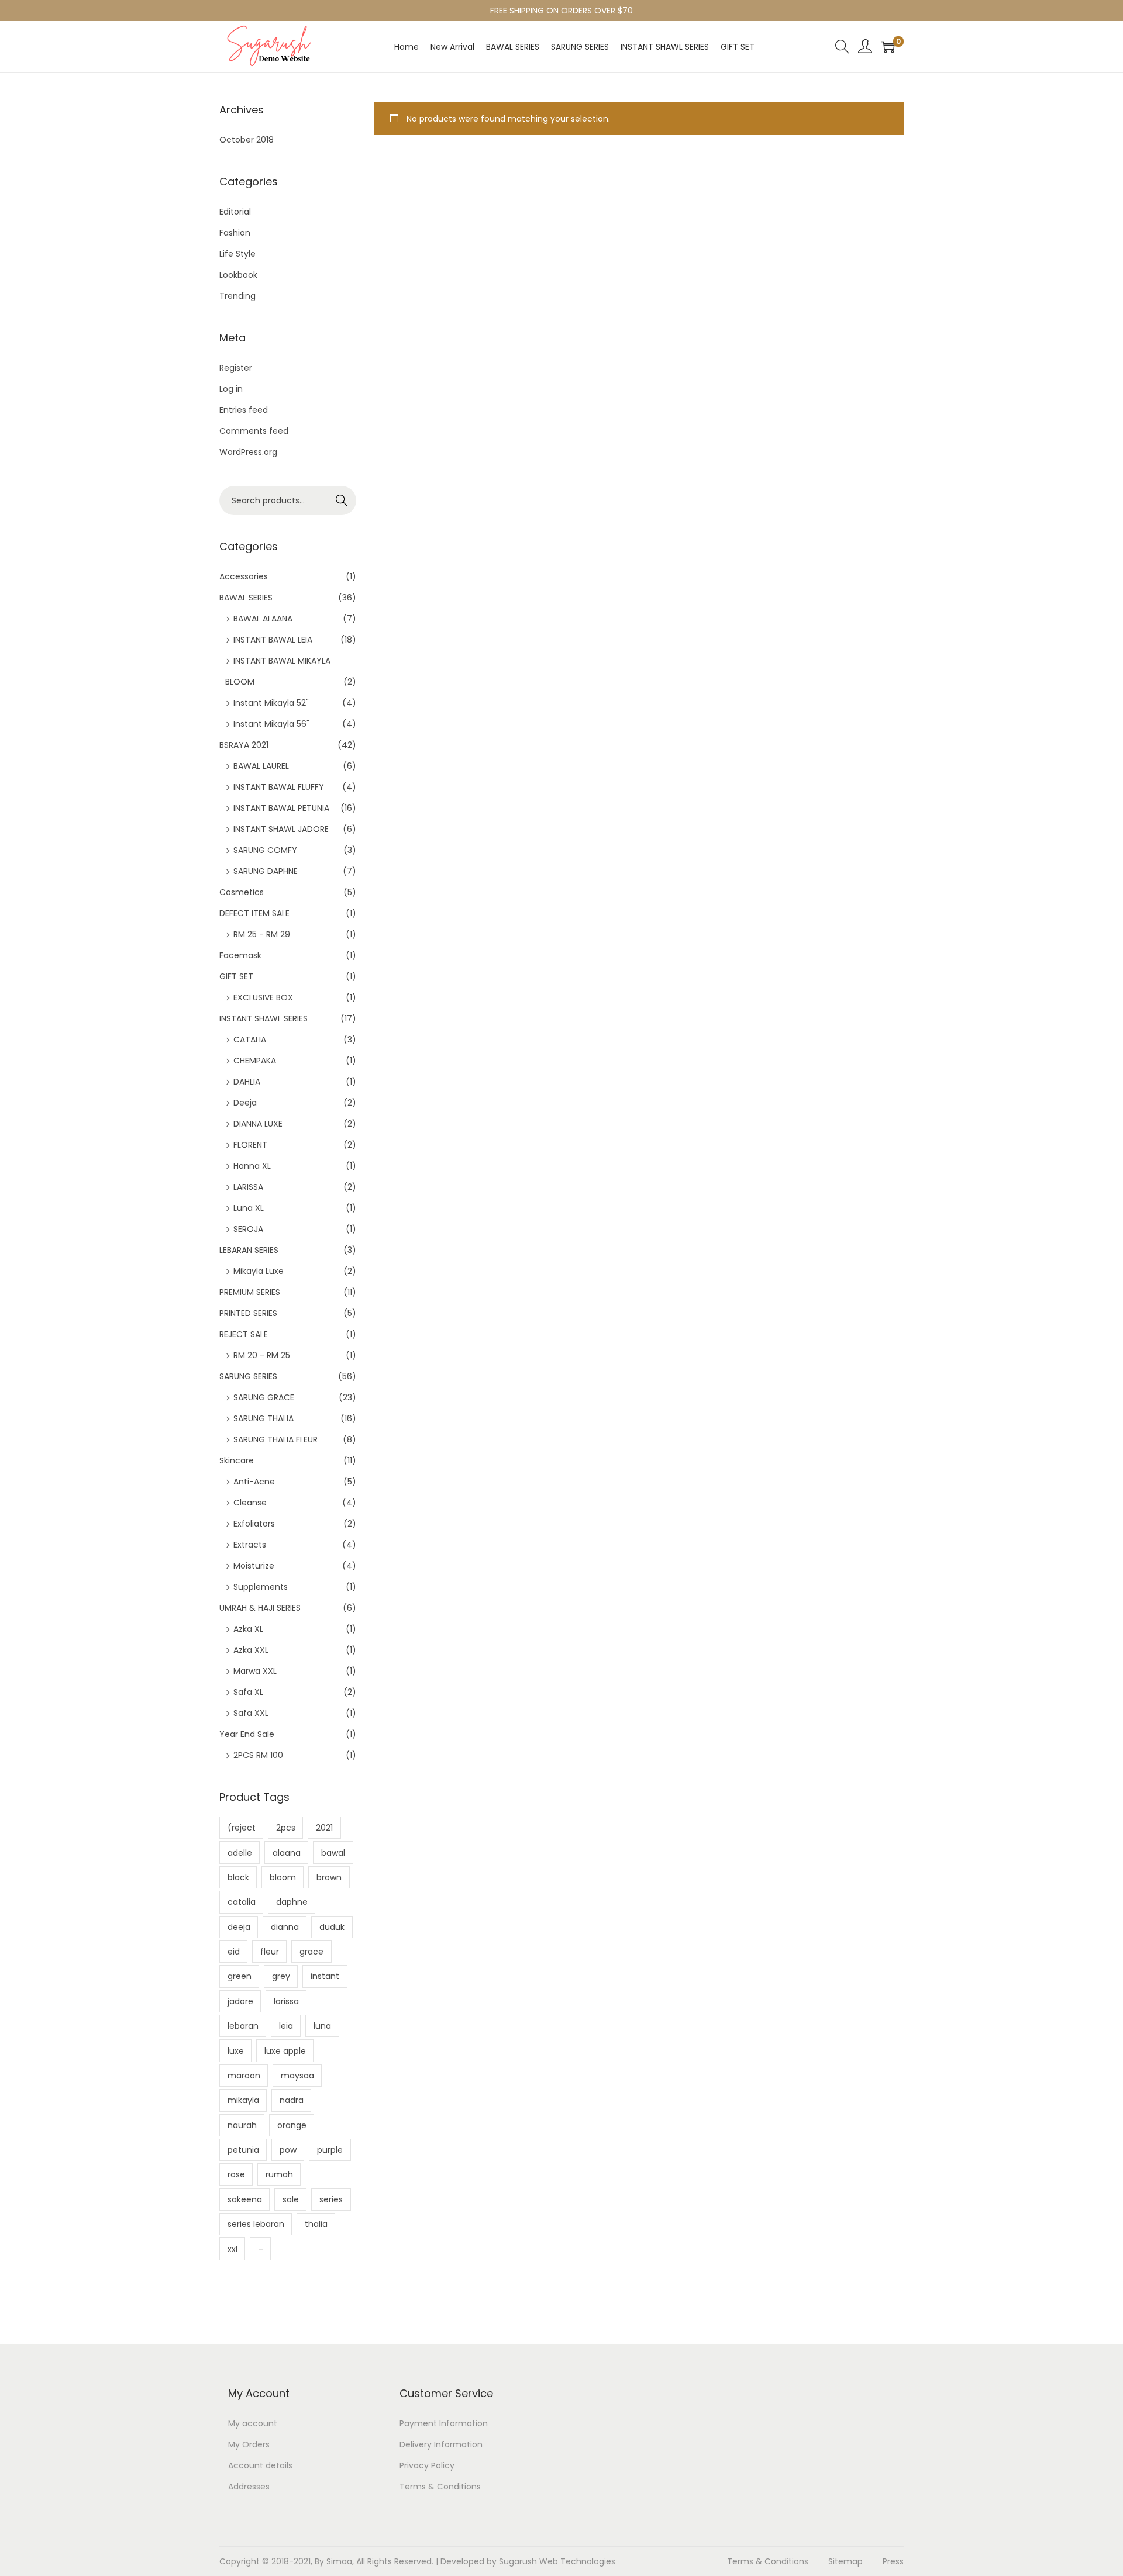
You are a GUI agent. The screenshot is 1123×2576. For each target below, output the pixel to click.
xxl (232, 2249)
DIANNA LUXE (258, 1124)
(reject (242, 1828)
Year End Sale (247, 1734)
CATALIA (250, 1040)
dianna (285, 1927)
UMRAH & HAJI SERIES (260, 1608)
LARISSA (248, 1187)
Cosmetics (242, 892)
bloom (283, 1877)
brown (329, 1877)
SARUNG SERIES (248, 1376)
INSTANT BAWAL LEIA (273, 640)
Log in (231, 389)
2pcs (286, 1828)
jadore (240, 2001)
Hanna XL (252, 1166)
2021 (324, 1828)
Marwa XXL (255, 1671)
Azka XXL (251, 1650)
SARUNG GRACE (264, 1397)
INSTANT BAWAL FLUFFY (279, 787)
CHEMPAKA (255, 1061)
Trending (237, 296)
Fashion (235, 233)
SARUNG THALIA (263, 1418)
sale (291, 2199)
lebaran (243, 2026)
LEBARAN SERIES (249, 1250)
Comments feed (254, 431)
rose (236, 2174)
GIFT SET (236, 976)
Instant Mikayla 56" (271, 724)
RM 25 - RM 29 (262, 934)
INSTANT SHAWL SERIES (263, 1018)
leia (286, 2026)
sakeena (245, 2199)
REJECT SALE (244, 1334)
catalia (242, 1902)
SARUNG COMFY (265, 850)
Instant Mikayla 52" (271, 703)
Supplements (261, 1587)
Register (236, 368)
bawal (333, 1853)
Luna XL (249, 1208)
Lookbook (238, 275)
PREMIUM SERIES (250, 1292)
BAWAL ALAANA (263, 619)
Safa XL (248, 1692)
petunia (243, 2150)
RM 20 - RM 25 (262, 1355)
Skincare (237, 1460)
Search (342, 500)
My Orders (249, 2444)
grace (311, 1952)
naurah (242, 2125)
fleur (270, 1952)
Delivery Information (441, 2444)
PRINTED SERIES (248, 1313)
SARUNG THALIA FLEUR (275, 1439)
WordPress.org (248, 452)
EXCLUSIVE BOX (263, 997)
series (331, 2199)
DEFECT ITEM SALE (254, 913)
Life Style (237, 254)
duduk (332, 1927)
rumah (279, 2174)
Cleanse (250, 1503)
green (240, 1976)
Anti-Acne (254, 1482)
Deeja (245, 1103)
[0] (888, 47)
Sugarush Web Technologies (557, 2561)
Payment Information (444, 2423)
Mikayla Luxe (259, 1271)
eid (234, 1952)
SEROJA (248, 1229)
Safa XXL (251, 1713)
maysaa (297, 2076)
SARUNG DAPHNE (266, 871)
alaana (287, 1853)
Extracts (250, 1545)
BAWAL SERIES (246, 598)
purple (330, 2150)
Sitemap (845, 2561)
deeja (239, 1927)
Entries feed (244, 410)
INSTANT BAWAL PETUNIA (281, 808)
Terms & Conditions (440, 2487)
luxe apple (285, 2051)
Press (893, 2561)
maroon (244, 2076)
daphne (292, 1902)
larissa (286, 2001)
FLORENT (250, 1145)
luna (322, 2026)
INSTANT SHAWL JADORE (281, 829)
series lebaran (256, 2224)
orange (292, 2125)
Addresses (249, 2487)
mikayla (243, 2100)
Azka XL (248, 1629)
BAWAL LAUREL (261, 766)
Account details (260, 2465)
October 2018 (247, 140)
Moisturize (254, 1566)
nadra (292, 2100)
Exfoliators (254, 1524)
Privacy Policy (427, 2465)
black (238, 1877)
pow (288, 2150)
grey (281, 1976)
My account (253, 2423)
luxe (236, 2051)
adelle (240, 1853)
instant (325, 1976)
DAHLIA (247, 1082)
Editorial (235, 212)
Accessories (244, 576)
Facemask (240, 955)
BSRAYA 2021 (244, 745)
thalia (316, 2224)
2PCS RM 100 (258, 1755)
